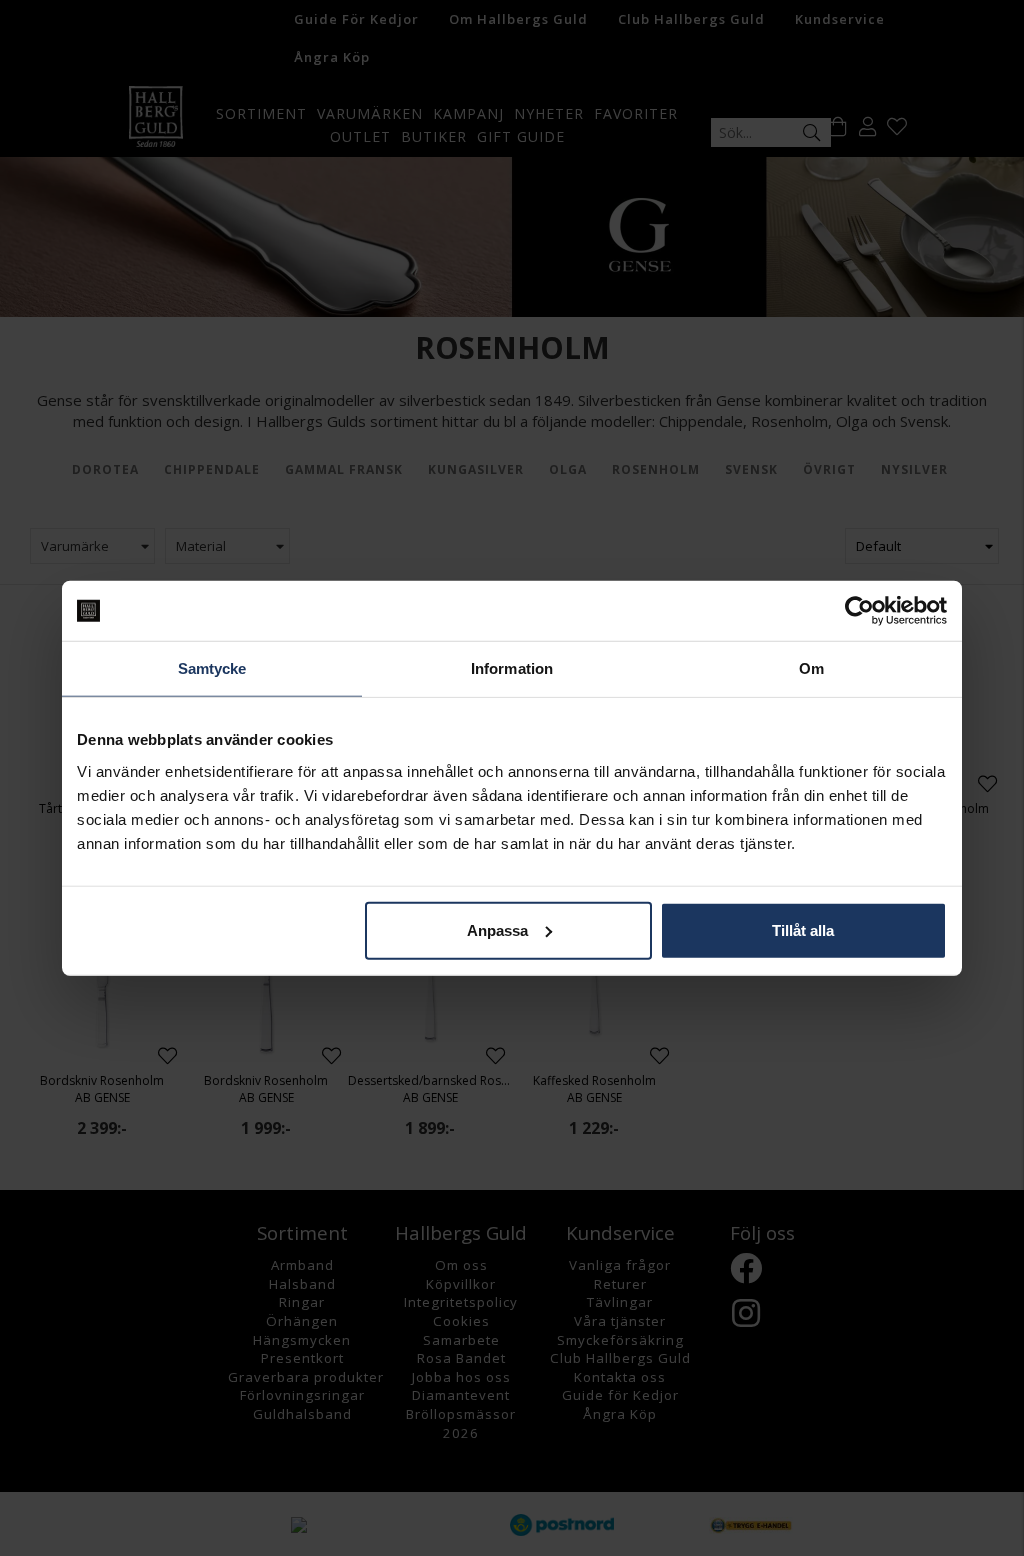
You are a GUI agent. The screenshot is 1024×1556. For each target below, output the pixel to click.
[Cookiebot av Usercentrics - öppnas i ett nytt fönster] (859, 611)
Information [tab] (512, 668)
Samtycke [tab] (212, 668)
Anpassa (497, 929)
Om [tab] (811, 668)
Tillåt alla (803, 929)
